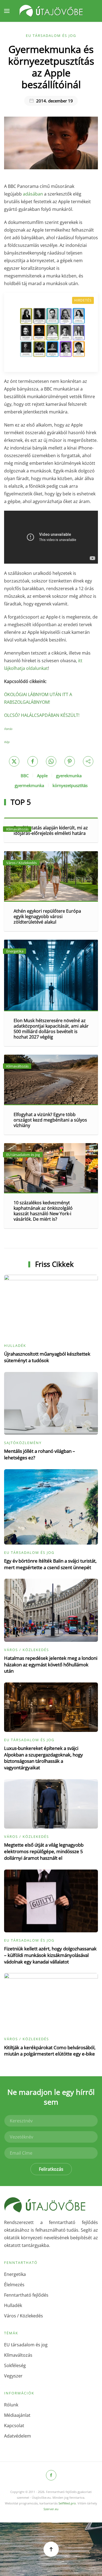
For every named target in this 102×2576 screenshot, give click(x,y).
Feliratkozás (51, 2169)
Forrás (8, 729)
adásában (33, 194)
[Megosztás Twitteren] (14, 761)
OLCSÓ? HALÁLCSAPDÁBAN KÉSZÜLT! (42, 715)
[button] (7, 11)
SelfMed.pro (67, 2503)
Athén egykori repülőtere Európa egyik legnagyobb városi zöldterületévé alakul (47, 916)
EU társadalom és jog (51, 36)
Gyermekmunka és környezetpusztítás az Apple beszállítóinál (51, 67)
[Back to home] (51, 11)
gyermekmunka (29, 785)
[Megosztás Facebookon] (33, 761)
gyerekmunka (69, 776)
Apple (42, 776)
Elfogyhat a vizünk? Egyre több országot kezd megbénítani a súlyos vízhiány (50, 1120)
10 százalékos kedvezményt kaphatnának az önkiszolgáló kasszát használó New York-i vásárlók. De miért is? (43, 1211)
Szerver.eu (51, 2509)
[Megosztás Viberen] (88, 761)
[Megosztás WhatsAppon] (51, 761)
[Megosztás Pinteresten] (70, 761)
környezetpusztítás (70, 785)
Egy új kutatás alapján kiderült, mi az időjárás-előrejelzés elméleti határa (51, 830)
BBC (25, 776)
